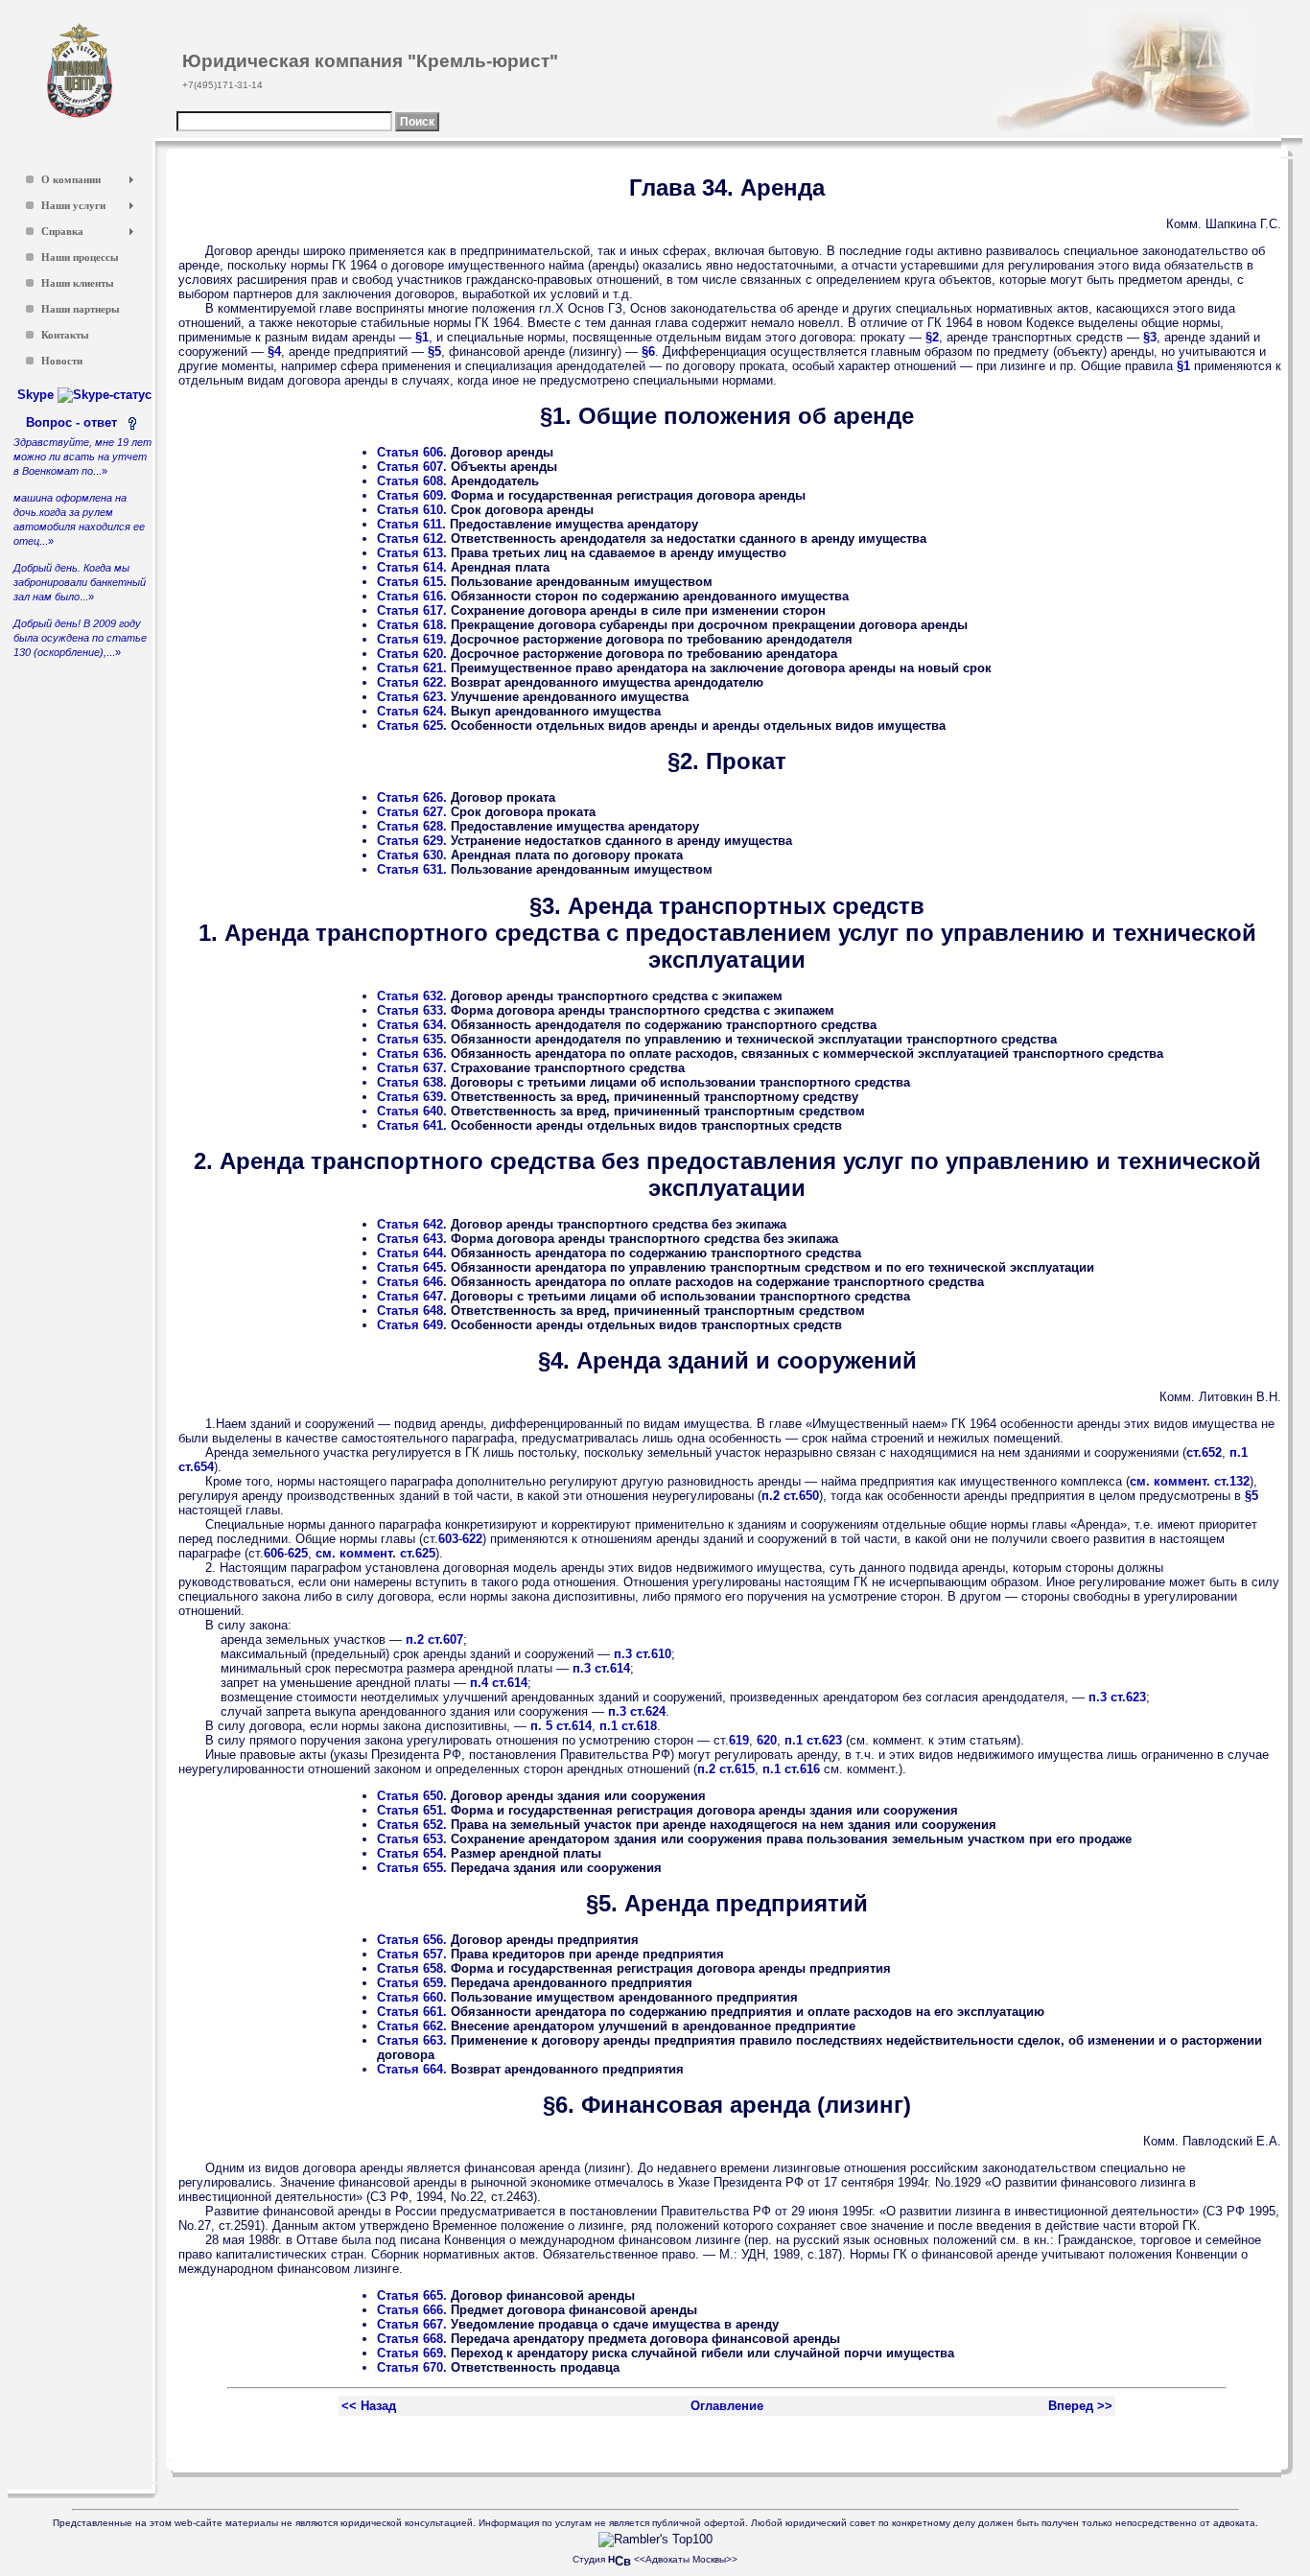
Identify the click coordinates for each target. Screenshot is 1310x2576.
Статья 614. (412, 567)
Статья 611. (411, 524)
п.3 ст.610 (643, 1654)
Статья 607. (412, 467)
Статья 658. (412, 1968)
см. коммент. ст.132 (1190, 1481)
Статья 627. (412, 812)
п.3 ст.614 (601, 1668)
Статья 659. (412, 1983)
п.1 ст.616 (791, 1769)
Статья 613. (412, 553)
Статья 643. (412, 1239)
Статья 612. (412, 539)
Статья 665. (412, 2295)
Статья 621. (412, 668)
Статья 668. (412, 2339)
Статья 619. (412, 639)
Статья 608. (412, 481)
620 (767, 1740)
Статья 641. (412, 1125)
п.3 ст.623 (1117, 1697)
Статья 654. (412, 1853)
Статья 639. (412, 1097)
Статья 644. (412, 1253)
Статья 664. (412, 2069)
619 (739, 1740)
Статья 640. (412, 1111)
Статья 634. (412, 1025)
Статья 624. (412, 711)
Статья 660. (412, 1997)
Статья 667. (412, 2324)
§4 (274, 351)
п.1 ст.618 (628, 1726)
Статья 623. (412, 697)
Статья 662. (412, 2026)
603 (448, 1539)
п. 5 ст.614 (561, 1726)
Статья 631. (412, 869)
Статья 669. (412, 2353)
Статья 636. (412, 1054)
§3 (1150, 337)
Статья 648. (412, 1311)
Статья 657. (412, 1954)
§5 (434, 351)
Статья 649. (412, 1325)
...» (82, 457)
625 (298, 1553)
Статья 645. (412, 1267)
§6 (648, 351)
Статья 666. (412, 2310)
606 (274, 1553)
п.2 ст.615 (726, 1769)
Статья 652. (412, 1825)
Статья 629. (412, 841)
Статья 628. (412, 826)
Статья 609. (412, 495)
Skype (37, 395)
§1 (422, 337)
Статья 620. (412, 654)
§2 (932, 337)
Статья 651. (412, 1810)
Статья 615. (412, 582)
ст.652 (1204, 1452)
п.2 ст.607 (434, 1639)
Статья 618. (412, 625)
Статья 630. (412, 855)
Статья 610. (412, 510)
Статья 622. (412, 682)
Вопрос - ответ (75, 422)
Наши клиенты (78, 283)
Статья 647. (412, 1296)
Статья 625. (412, 726)
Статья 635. (412, 1039)
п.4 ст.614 (499, 1683)
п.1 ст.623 (813, 1740)
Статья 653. (412, 1839)
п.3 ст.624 (637, 1711)
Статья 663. (412, 2040)
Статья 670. (412, 2367)
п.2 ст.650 (790, 1496)
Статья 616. (412, 596)
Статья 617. (412, 610)
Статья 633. (412, 1010)
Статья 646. (412, 1282)
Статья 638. (412, 1082)
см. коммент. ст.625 (375, 1553)
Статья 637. (412, 1068)
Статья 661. (412, 2012)
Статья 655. (412, 1868)
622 (472, 1539)
